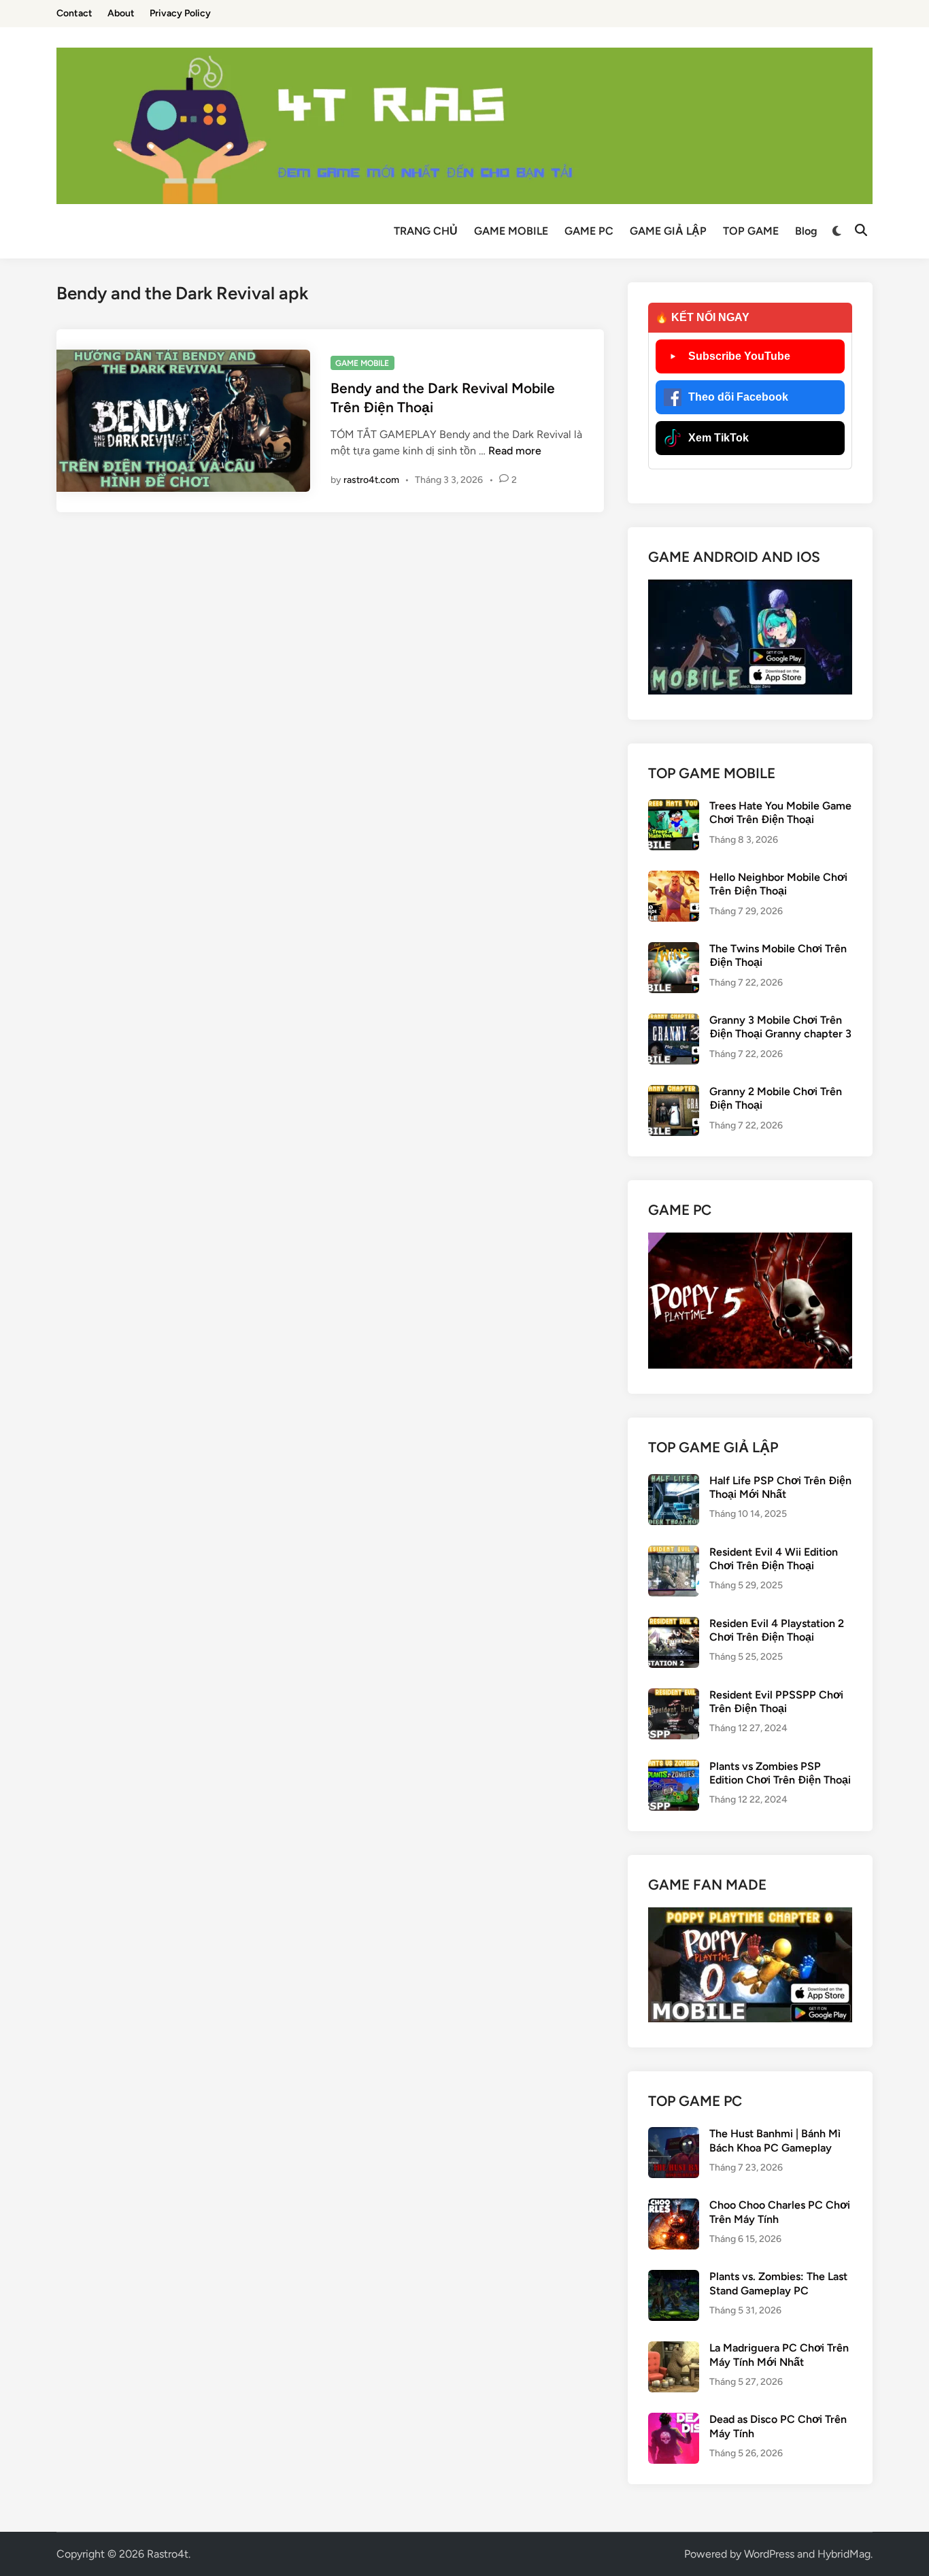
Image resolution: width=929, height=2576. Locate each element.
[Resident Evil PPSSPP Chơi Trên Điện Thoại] (674, 1696)
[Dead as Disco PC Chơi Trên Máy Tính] (674, 2421)
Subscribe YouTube (739, 356)
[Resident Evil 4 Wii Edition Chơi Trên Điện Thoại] (674, 1553)
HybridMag (844, 2554)
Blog (806, 231)
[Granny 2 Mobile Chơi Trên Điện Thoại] (674, 1093)
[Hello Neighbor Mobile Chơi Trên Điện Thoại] (674, 879)
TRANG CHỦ (426, 231)
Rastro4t (168, 2554)
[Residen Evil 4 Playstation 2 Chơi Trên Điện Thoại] (674, 1625)
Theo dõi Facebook (738, 397)
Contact (74, 13)
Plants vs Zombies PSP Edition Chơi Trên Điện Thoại (780, 1773)
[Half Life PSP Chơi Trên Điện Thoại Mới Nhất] (674, 1482)
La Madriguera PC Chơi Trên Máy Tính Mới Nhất (779, 2355)
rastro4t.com (371, 480)
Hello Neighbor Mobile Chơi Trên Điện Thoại (778, 884)
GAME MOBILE (511, 231)
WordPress (769, 2554)
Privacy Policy (180, 13)
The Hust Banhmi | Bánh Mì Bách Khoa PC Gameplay (775, 2140)
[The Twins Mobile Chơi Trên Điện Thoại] (674, 950)
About (121, 13)
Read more (515, 451)
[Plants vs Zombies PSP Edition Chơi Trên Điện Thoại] (674, 1768)
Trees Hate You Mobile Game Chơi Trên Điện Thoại (780, 813)
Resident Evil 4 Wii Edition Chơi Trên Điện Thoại (774, 1559)
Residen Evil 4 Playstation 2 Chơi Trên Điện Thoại (777, 1630)
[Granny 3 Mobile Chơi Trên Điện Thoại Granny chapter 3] (674, 1021)
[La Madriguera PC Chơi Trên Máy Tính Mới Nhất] (674, 2349)
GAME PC (589, 231)
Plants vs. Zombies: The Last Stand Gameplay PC (778, 2283)
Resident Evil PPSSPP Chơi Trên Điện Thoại (776, 1702)
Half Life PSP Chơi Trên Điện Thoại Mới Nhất (780, 1487)
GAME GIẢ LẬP (668, 231)
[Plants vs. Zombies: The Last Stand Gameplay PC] (674, 2278)
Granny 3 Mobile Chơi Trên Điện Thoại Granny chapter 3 (780, 1027)
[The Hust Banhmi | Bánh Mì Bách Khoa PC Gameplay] (674, 2135)
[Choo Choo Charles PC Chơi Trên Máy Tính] (674, 2206)
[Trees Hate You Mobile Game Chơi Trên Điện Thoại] (674, 807)
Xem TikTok (719, 438)
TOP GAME (751, 231)
